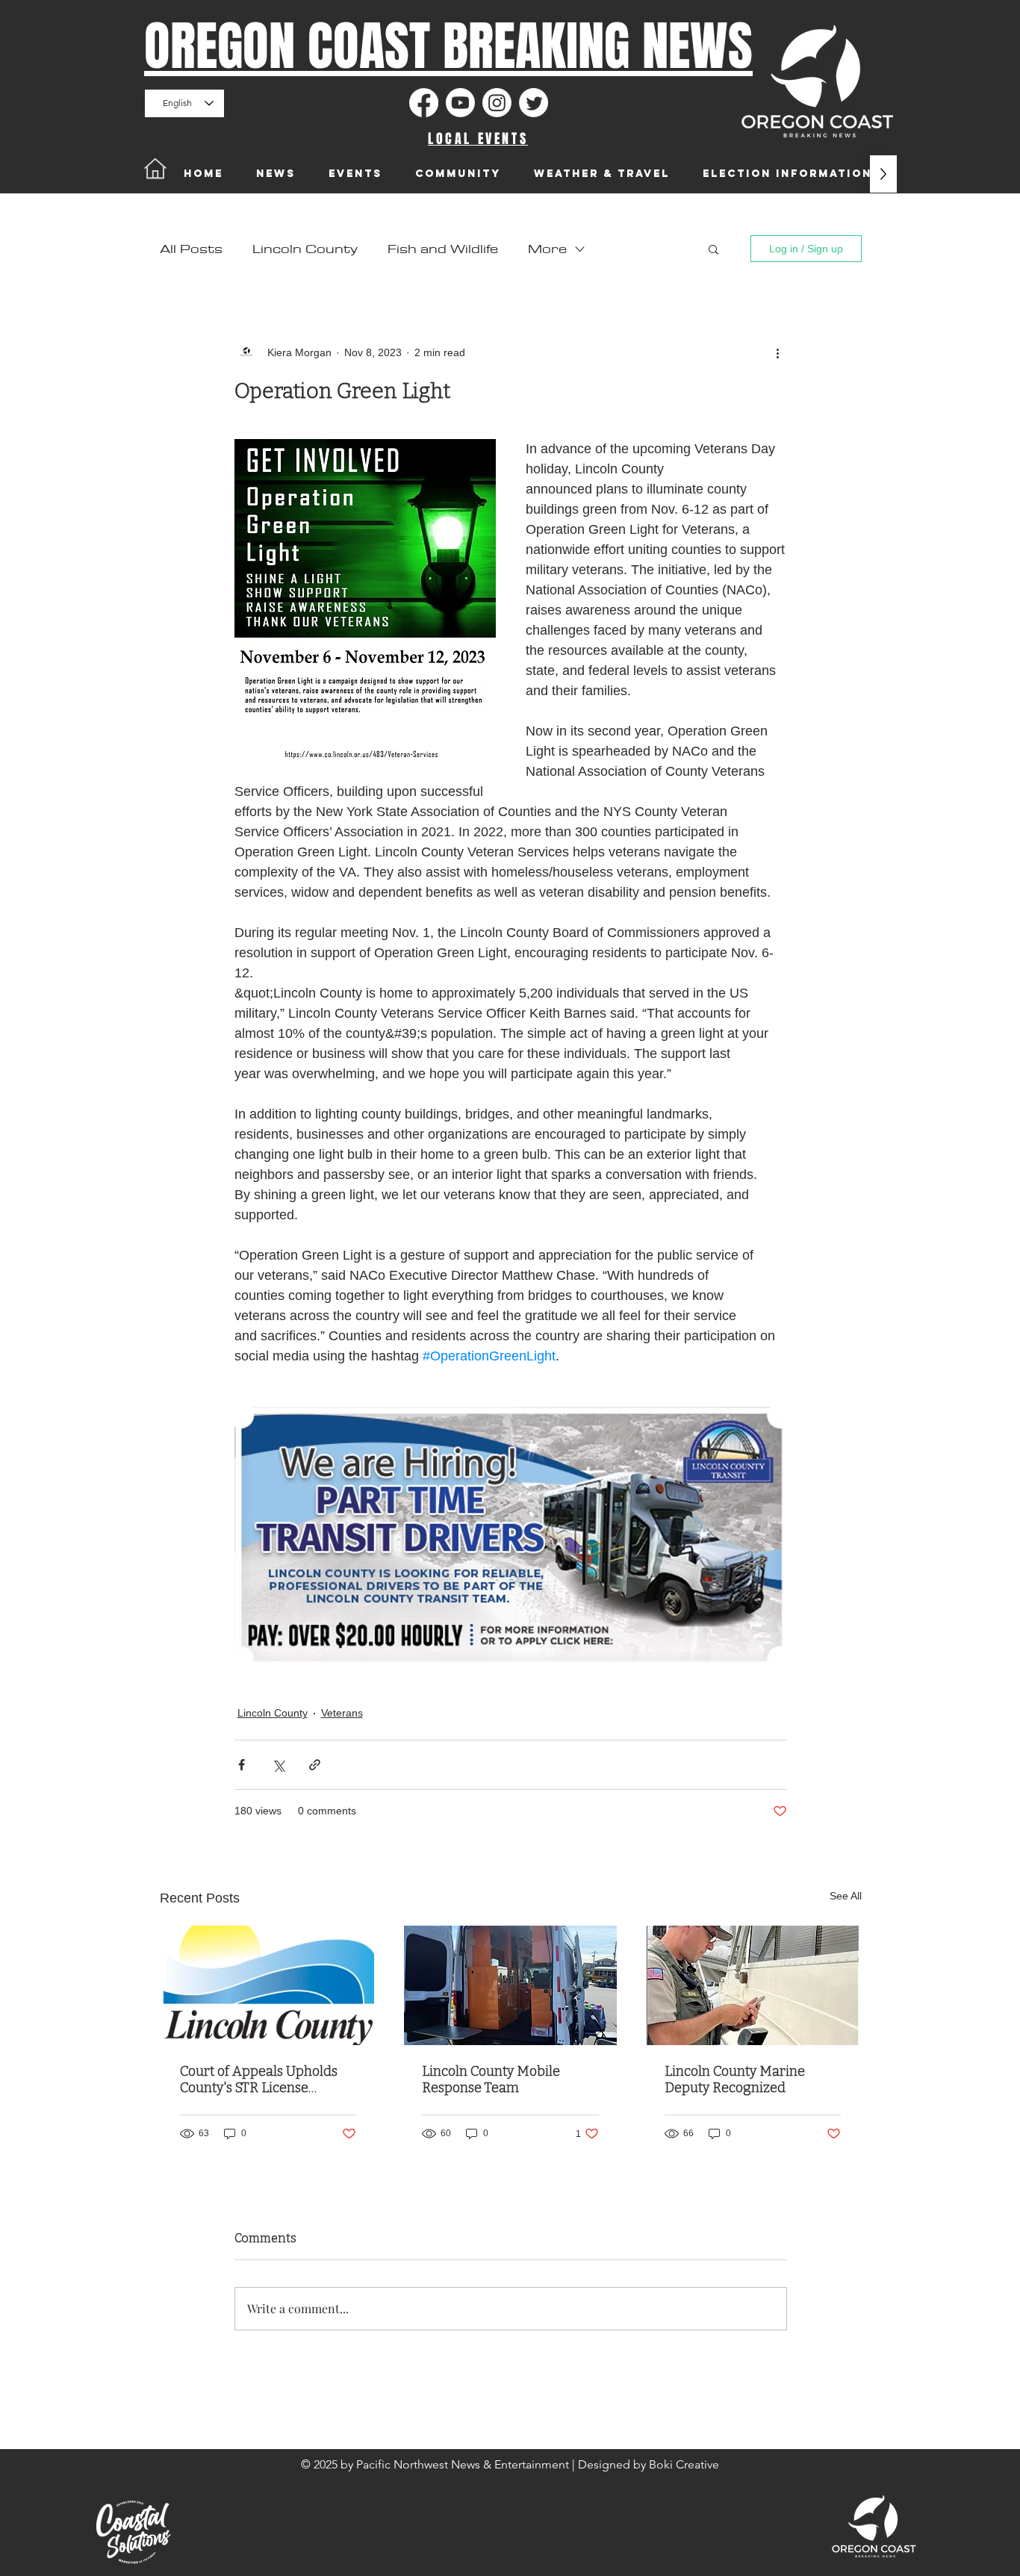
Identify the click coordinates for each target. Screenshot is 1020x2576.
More (547, 249)
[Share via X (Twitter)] (278, 1765)
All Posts (191, 249)
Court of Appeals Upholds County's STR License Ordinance (259, 2079)
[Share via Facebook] (242, 1765)
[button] (713, 249)
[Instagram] (497, 103)
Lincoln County (305, 249)
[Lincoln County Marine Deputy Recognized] (753, 1985)
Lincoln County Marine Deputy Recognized (735, 2079)
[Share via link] (315, 1765)
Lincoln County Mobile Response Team (491, 2079)
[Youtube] (460, 103)
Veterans (342, 1713)
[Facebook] (424, 103)
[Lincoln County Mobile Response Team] (510, 1985)
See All (846, 1896)
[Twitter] (534, 103)
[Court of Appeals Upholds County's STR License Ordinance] (268, 1985)
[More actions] (778, 352)
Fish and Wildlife (443, 249)
